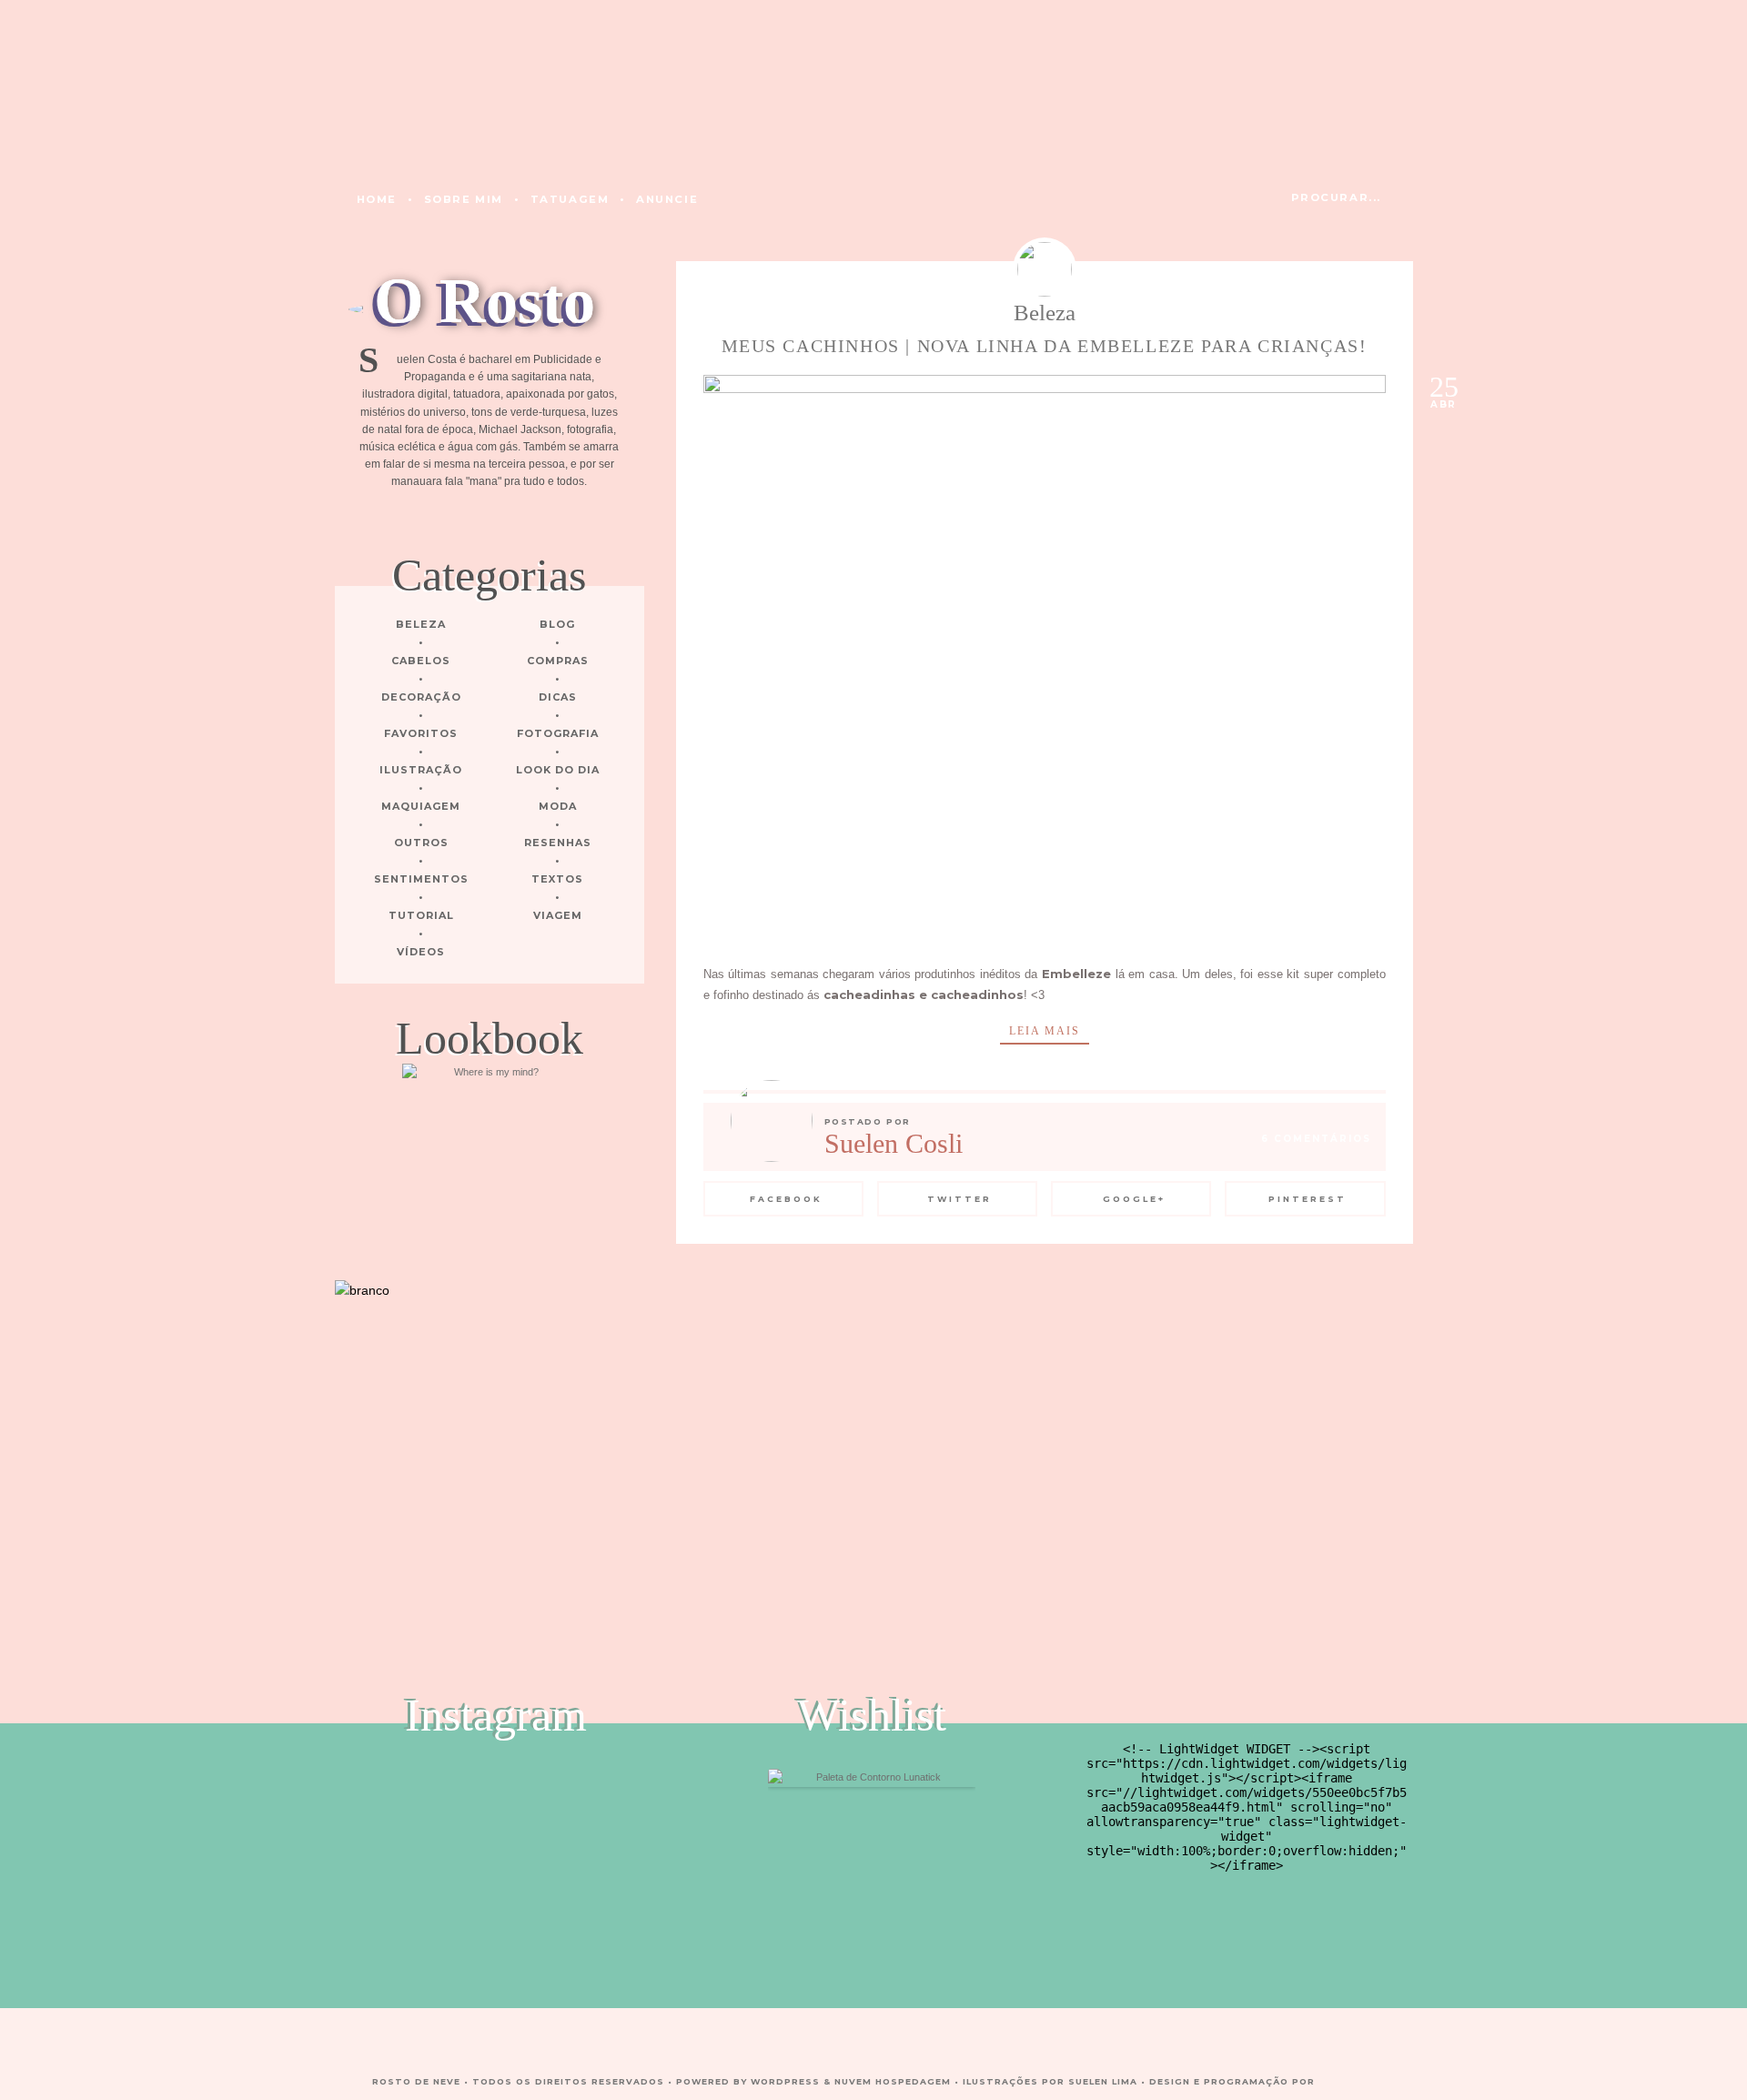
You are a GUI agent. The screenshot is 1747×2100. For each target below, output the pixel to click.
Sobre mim (464, 199)
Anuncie (667, 199)
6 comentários (1316, 1139)
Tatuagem (570, 199)
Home (377, 199)
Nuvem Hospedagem (893, 2081)
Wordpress (785, 2081)
